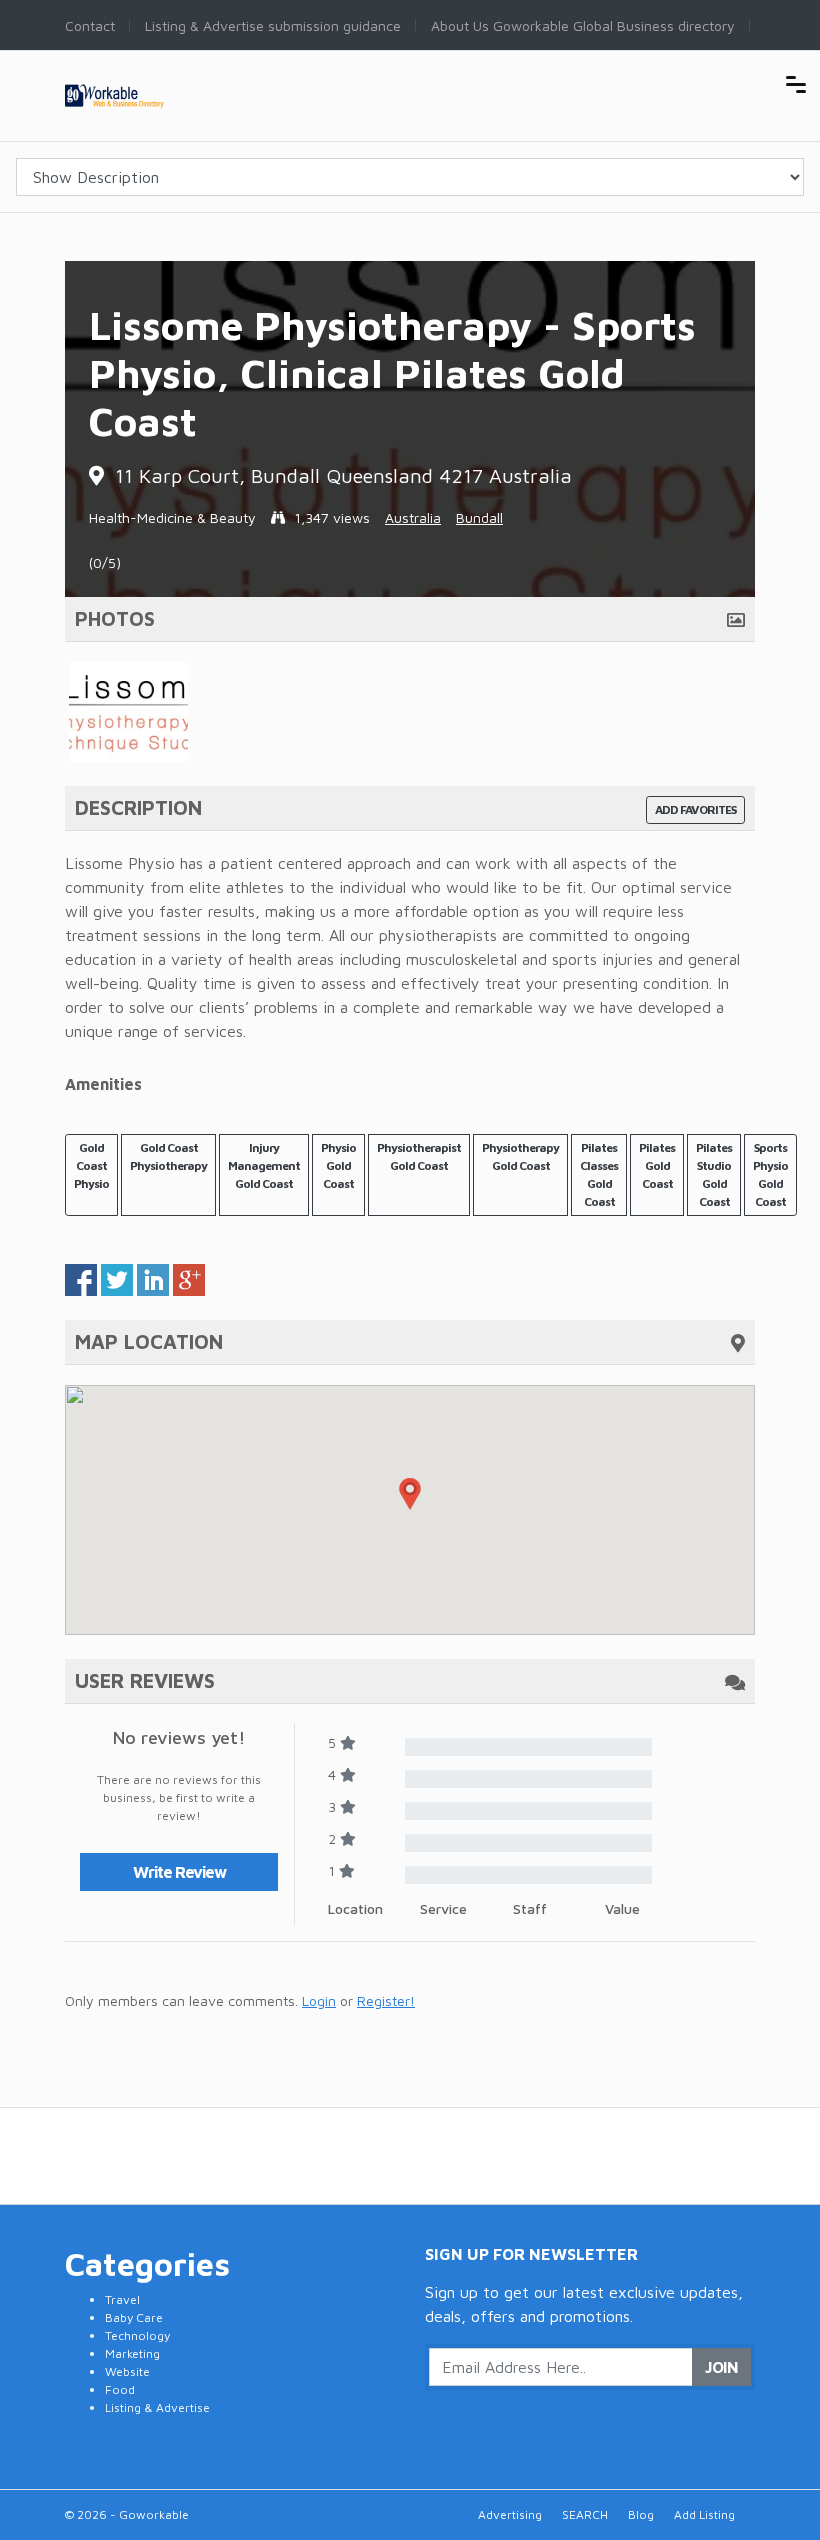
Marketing (132, 2353)
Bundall (479, 517)
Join (721, 2367)
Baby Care (134, 2317)
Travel (122, 2299)
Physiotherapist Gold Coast (419, 1156)
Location (355, 1908)
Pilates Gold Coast (657, 1165)
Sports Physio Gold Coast (770, 1174)
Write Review (179, 1872)
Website (127, 2371)
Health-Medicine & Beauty (172, 517)
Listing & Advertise (157, 2407)
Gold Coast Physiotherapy (168, 1156)
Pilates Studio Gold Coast (714, 1174)
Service (443, 1908)
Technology (137, 2335)
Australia (413, 517)
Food (120, 2389)
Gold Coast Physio (91, 1165)
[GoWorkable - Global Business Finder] (140, 93)
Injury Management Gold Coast (264, 1165)
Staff (530, 1908)
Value (622, 1908)
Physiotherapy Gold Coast (520, 1156)
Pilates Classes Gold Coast (599, 1174)
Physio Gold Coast (338, 1165)
